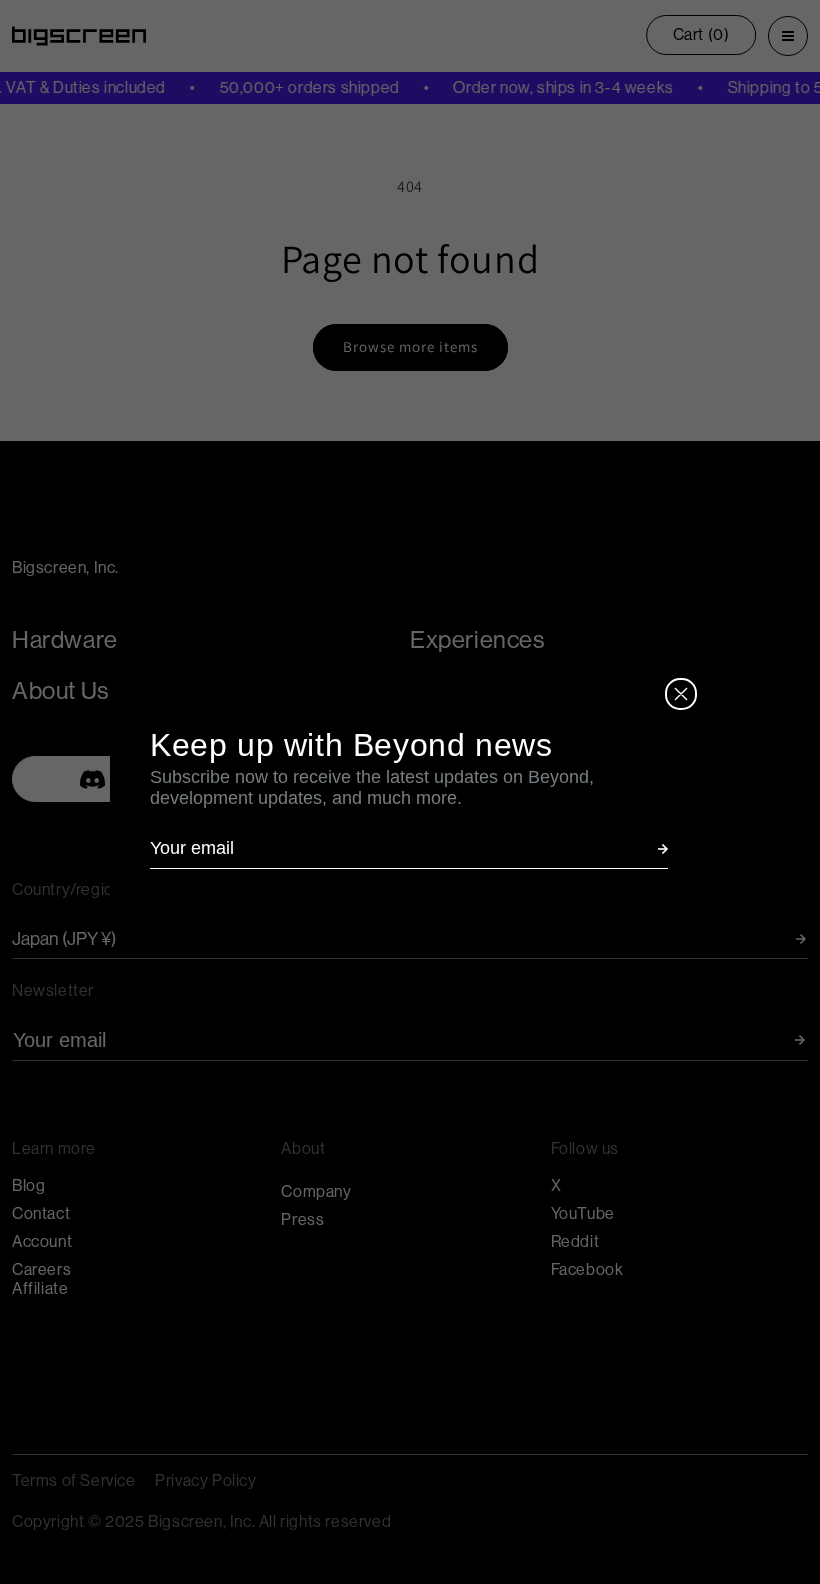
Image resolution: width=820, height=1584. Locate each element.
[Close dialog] (681, 694)
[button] (663, 849)
